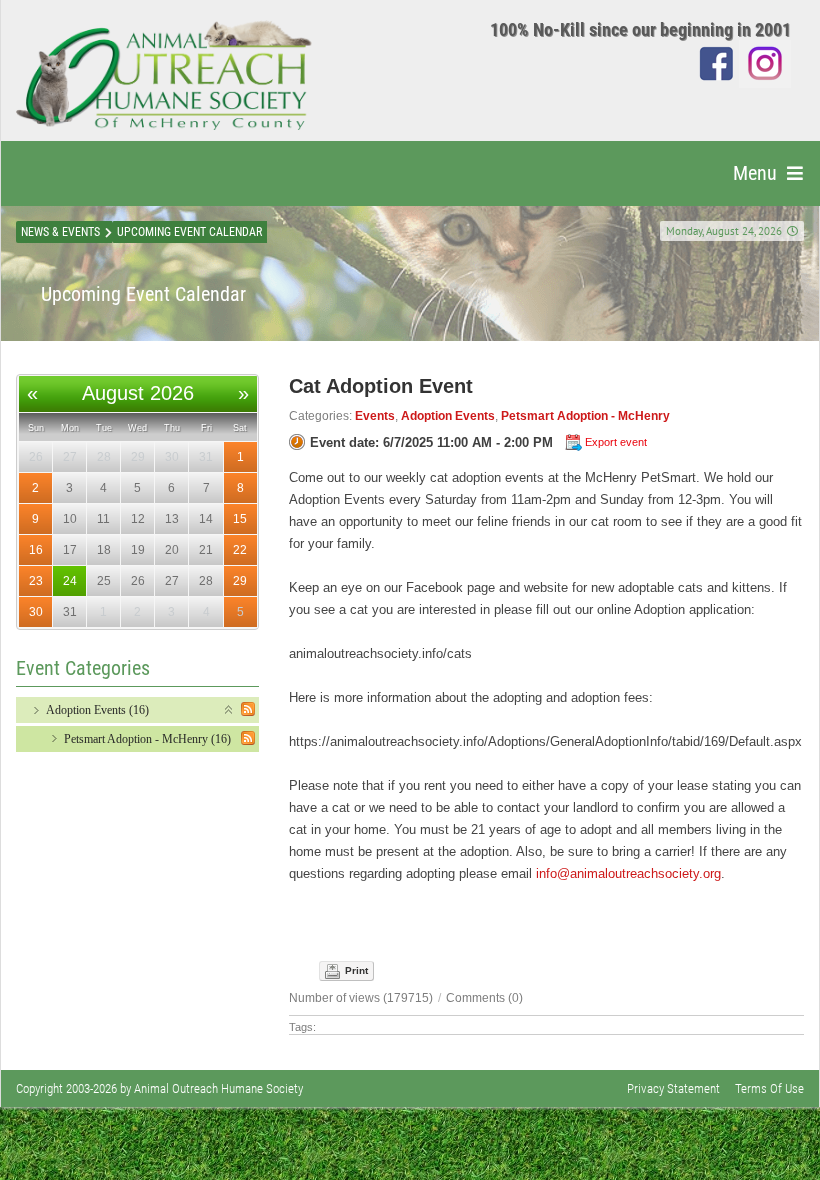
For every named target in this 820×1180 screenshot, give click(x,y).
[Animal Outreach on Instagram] (765, 62)
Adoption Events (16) (97, 710)
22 (240, 550)
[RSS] (248, 709)
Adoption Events (448, 416)
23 (36, 581)
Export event (616, 442)
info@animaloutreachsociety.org (628, 873)
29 (240, 581)
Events (375, 416)
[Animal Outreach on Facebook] (716, 62)
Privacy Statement (673, 1088)
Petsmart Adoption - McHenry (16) (147, 739)
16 (36, 550)
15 (240, 519)
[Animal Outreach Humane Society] (164, 75)
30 (36, 612)
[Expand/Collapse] (229, 708)
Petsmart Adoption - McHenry (585, 416)
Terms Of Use (769, 1088)
